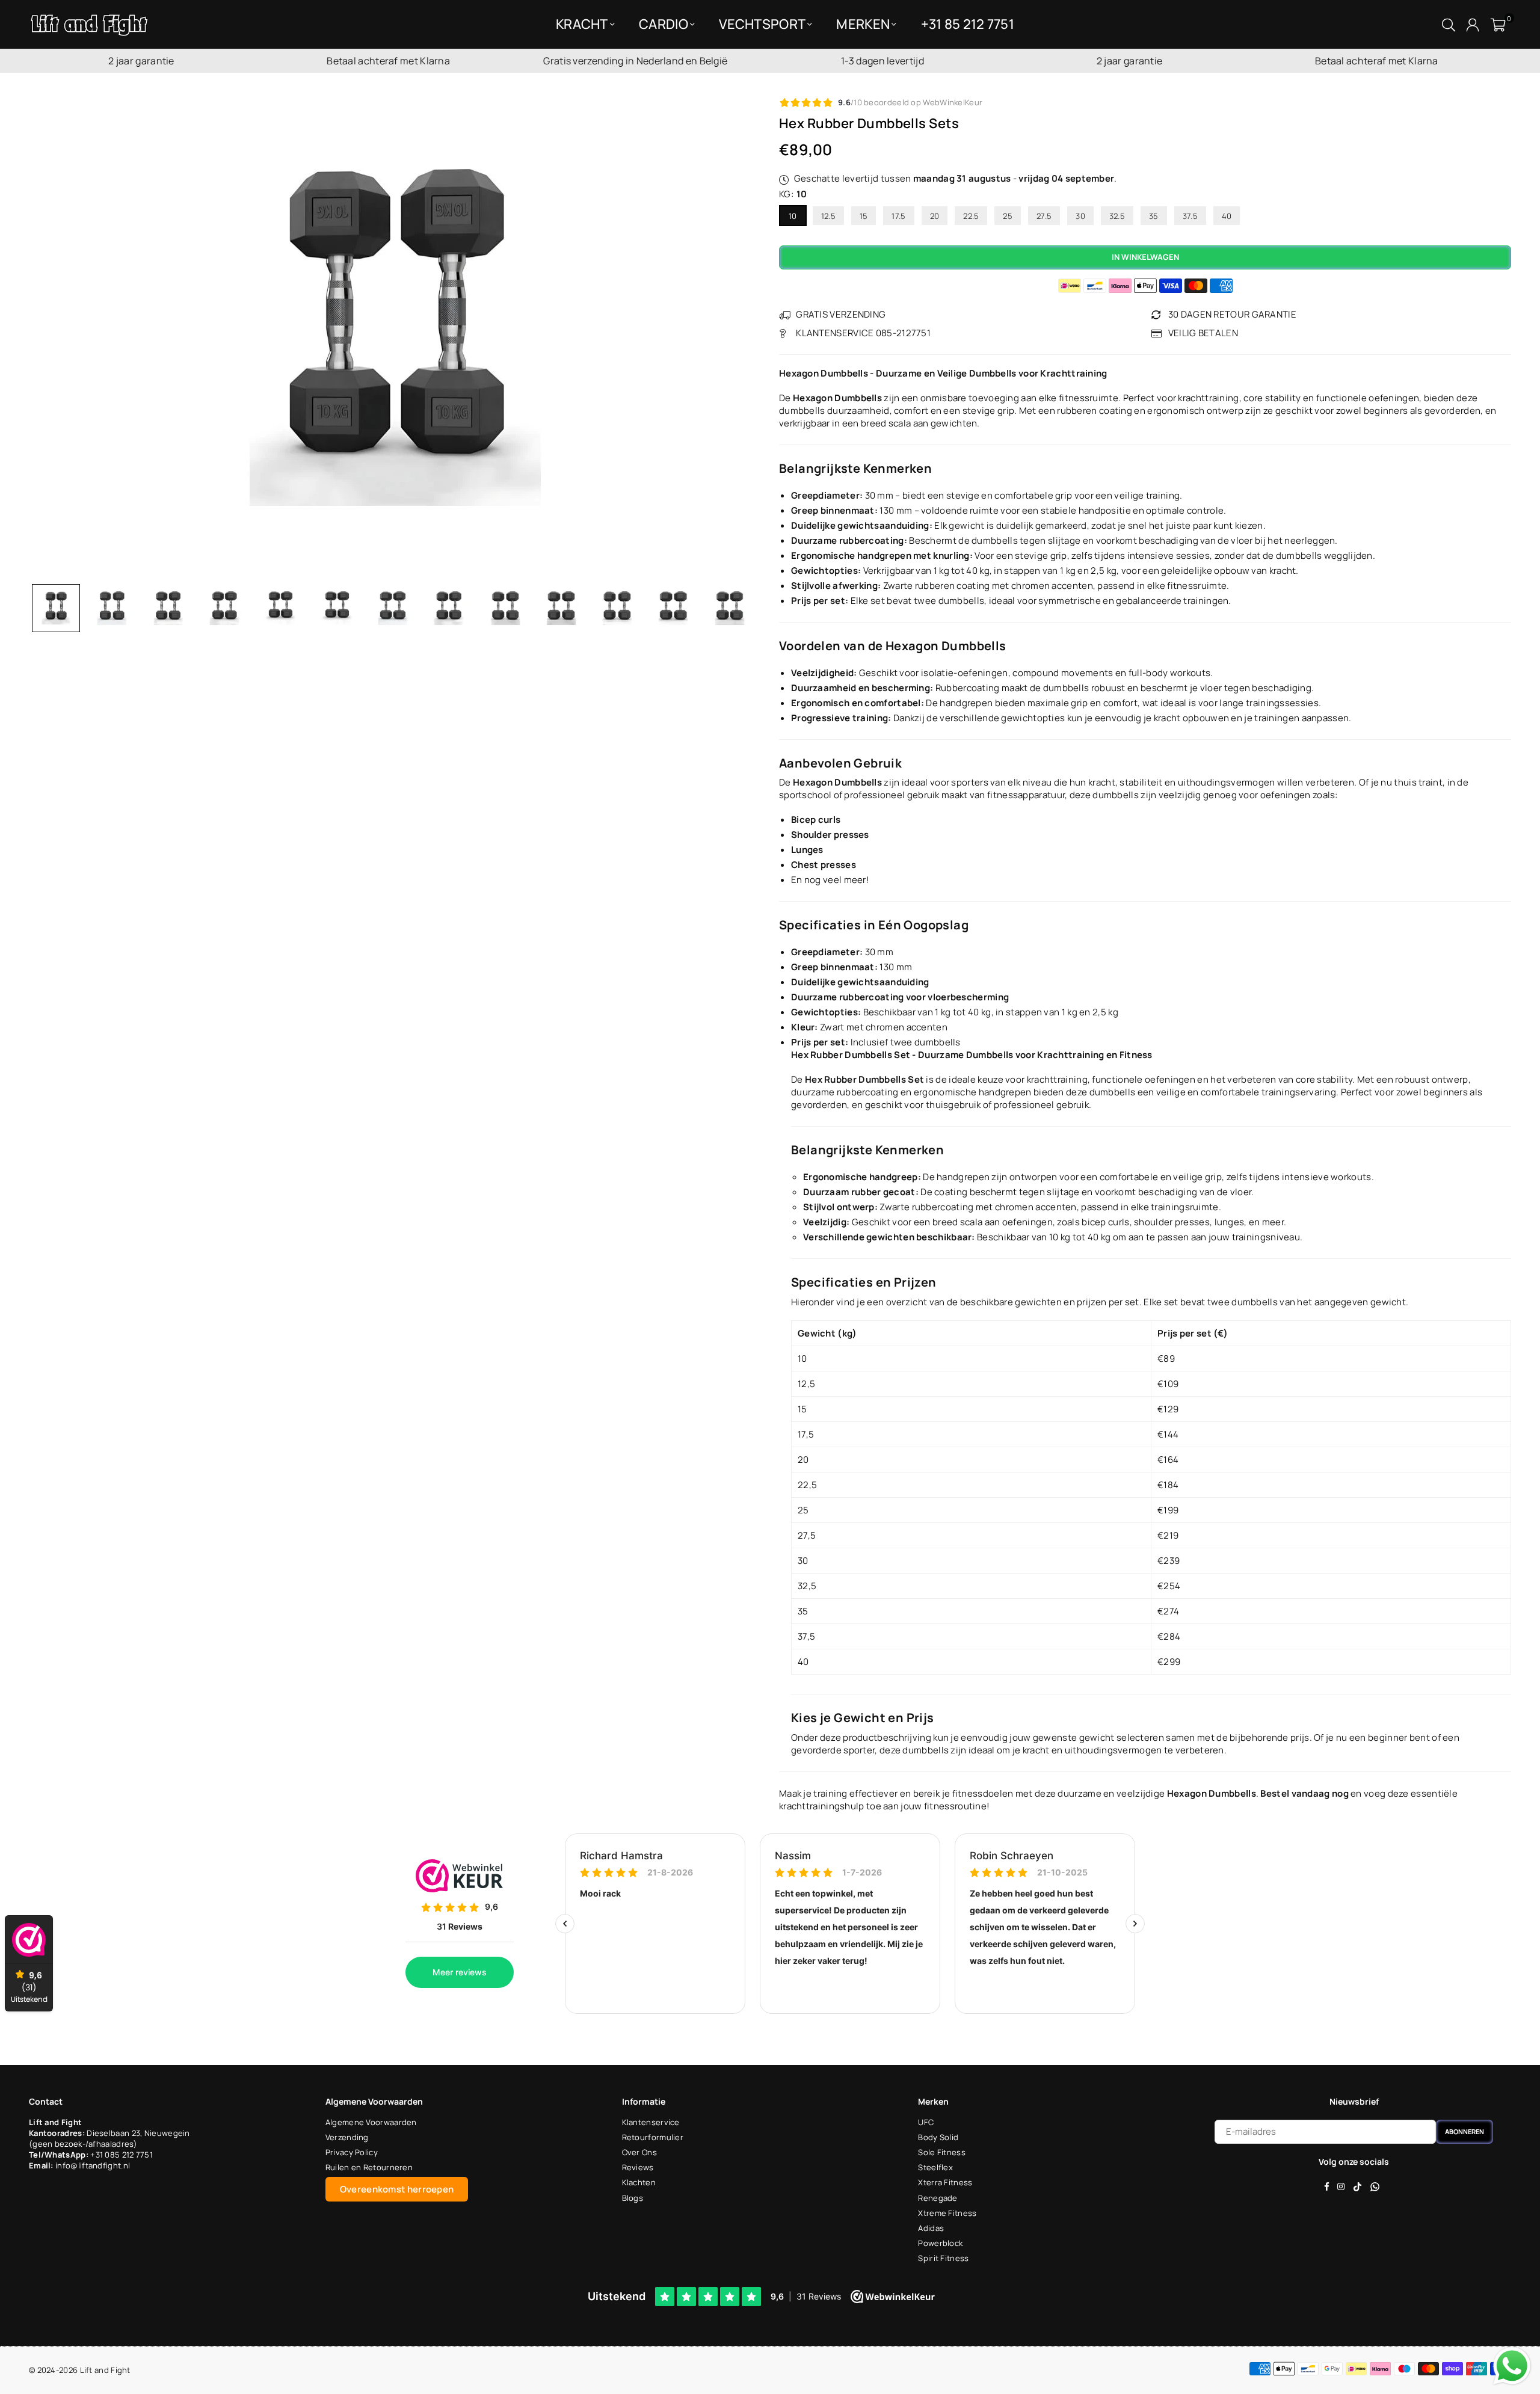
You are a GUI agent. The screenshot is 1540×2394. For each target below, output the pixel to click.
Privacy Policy (352, 2152)
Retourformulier (653, 2137)
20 (935, 216)
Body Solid (938, 2137)
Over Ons (639, 2152)
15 (864, 216)
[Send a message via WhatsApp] (1512, 2366)
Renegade (938, 2198)
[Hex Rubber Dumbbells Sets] (56, 608)
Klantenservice (651, 2122)
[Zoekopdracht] (1449, 24)
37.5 (1190, 216)
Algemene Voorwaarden (371, 2122)
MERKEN (863, 24)
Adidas (931, 2228)
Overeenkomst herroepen (397, 2189)
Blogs (633, 2198)
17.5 (898, 216)
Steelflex (935, 2167)
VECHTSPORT (762, 24)
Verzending (347, 2137)
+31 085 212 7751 (122, 2155)
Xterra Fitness (945, 2182)
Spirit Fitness (943, 2258)
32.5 (1117, 216)
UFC (926, 2122)
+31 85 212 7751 (968, 24)
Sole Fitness (942, 2152)
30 (1080, 216)
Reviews (638, 2167)
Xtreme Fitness (947, 2213)
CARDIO (664, 24)
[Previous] (45, 338)
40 (1227, 216)
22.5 (971, 216)
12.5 (828, 216)
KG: (793, 194)
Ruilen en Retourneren (369, 2167)
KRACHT (582, 24)
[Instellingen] (1473, 24)
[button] (1498, 24)
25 (1008, 216)
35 (1154, 216)
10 (793, 216)
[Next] (744, 338)
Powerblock (940, 2243)
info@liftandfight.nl (93, 2165)
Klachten (639, 2182)
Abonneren (1465, 2131)
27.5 (1044, 216)
